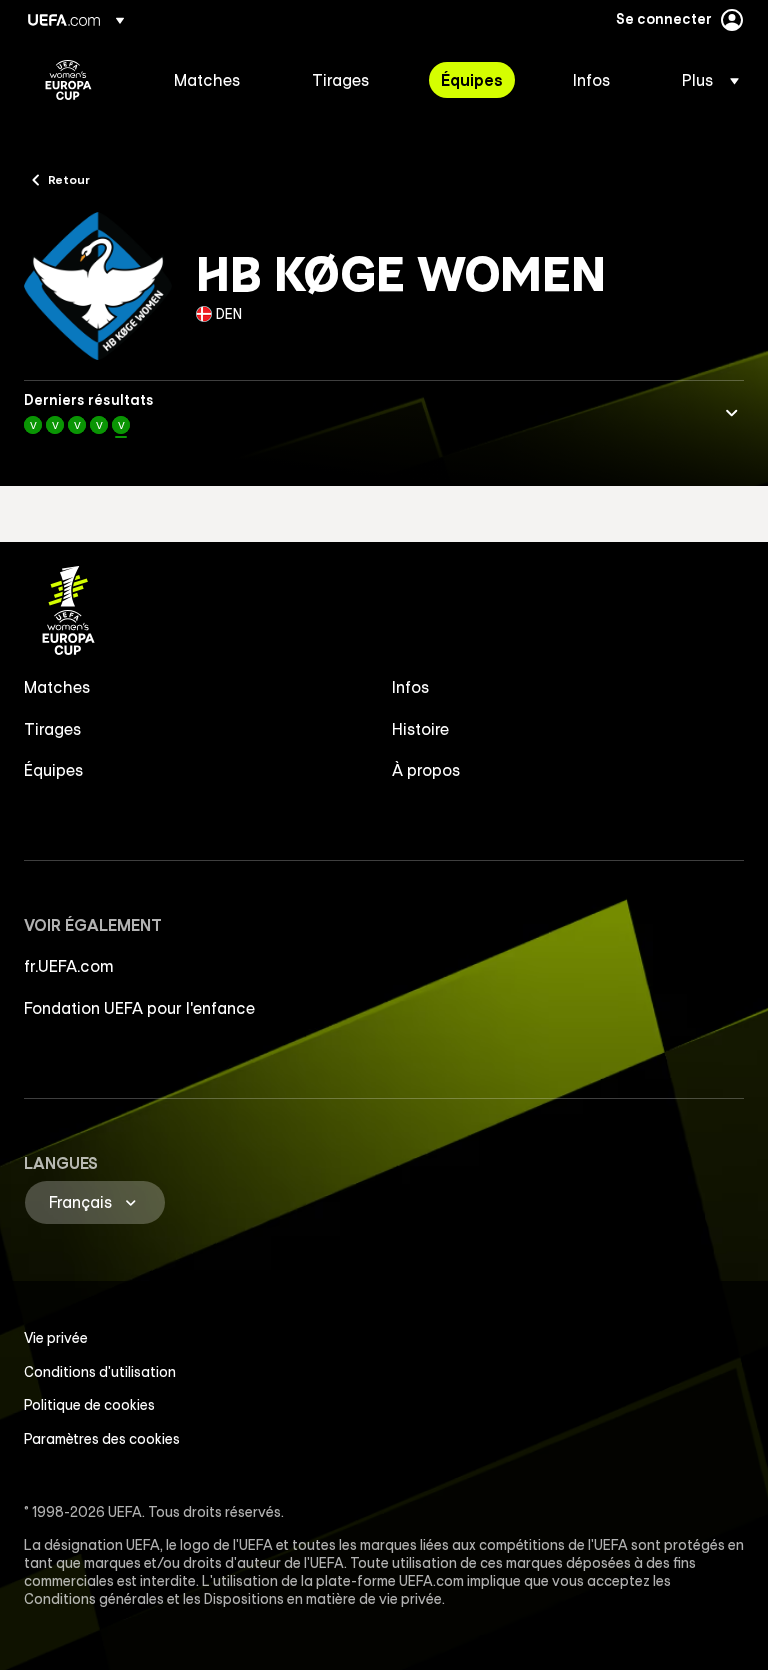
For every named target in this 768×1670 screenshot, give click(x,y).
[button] (704, 80)
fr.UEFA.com (69, 966)
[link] (207, 80)
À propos (426, 770)
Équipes (54, 770)
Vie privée (56, 1338)
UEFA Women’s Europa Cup (68, 80)
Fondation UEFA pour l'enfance (139, 1008)
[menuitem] (218, 80)
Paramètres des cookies (102, 1439)
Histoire (420, 729)
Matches (57, 687)
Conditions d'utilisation (100, 1372)
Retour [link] (69, 179)
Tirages (53, 729)
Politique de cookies (89, 1405)
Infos (411, 687)
